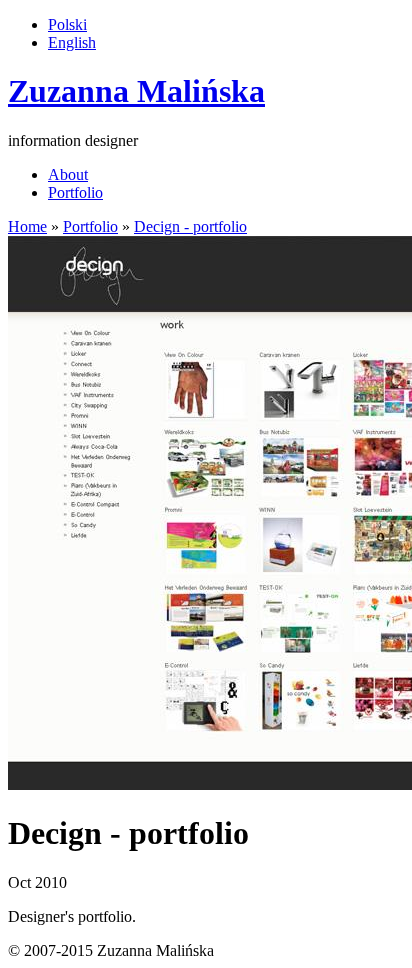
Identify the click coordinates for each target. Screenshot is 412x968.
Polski (67, 24)
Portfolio (75, 192)
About (68, 174)
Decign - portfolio (190, 226)
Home (27, 226)
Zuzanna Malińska (136, 91)
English (72, 42)
